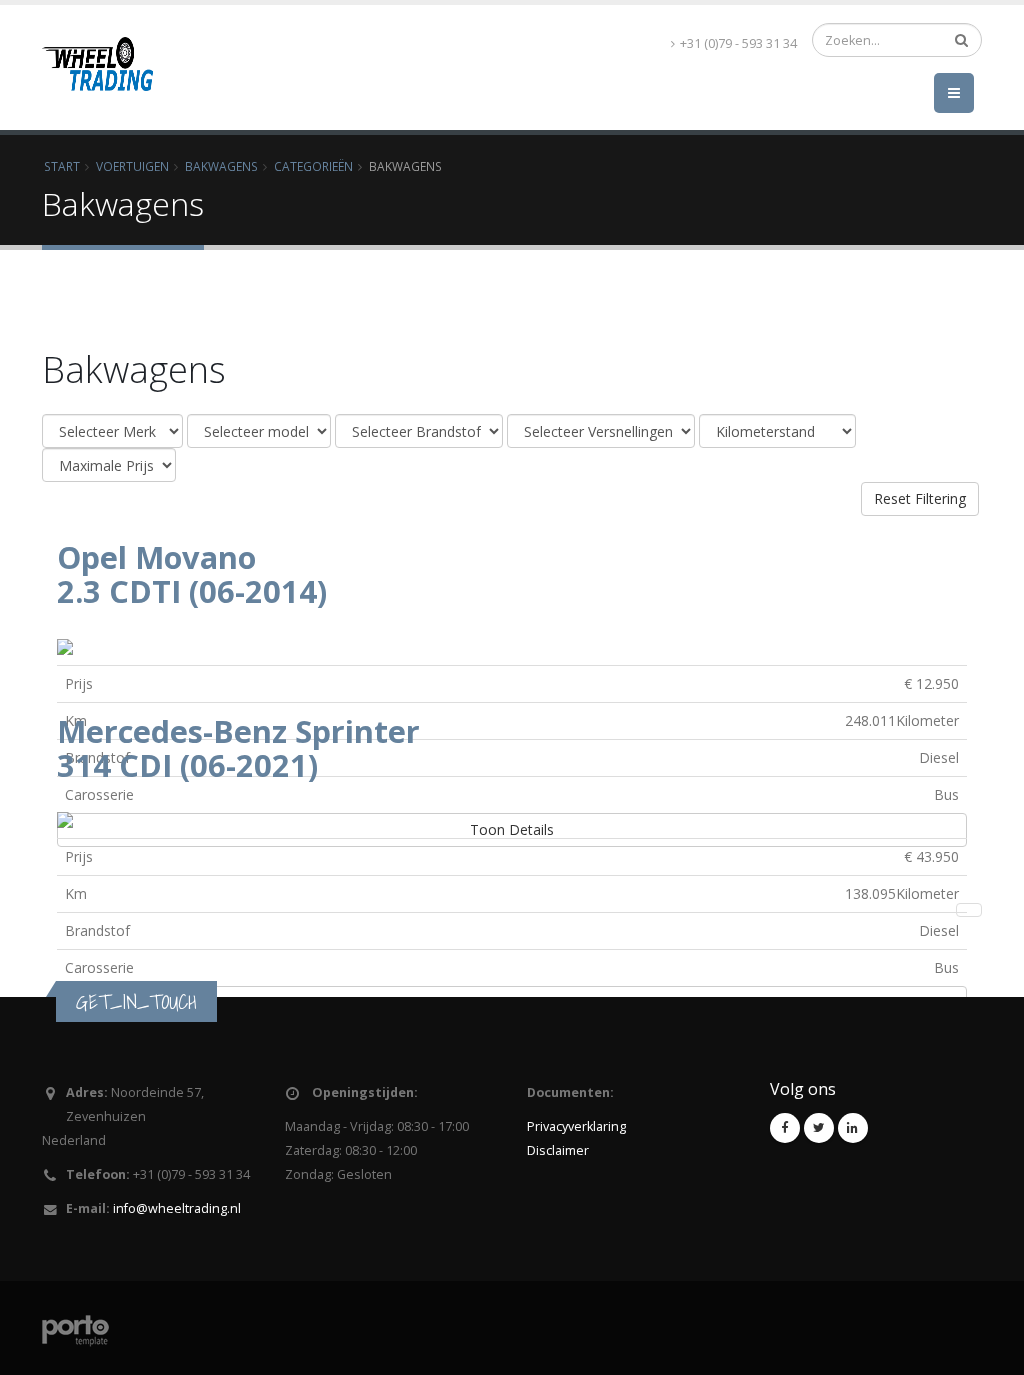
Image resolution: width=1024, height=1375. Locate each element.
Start (62, 166)
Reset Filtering (920, 498)
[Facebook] (785, 1128)
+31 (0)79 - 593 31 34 (738, 43)
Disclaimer (558, 1150)
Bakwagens (221, 166)
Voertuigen (132, 166)
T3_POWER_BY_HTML (133, 1340)
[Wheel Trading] (97, 40)
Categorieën (313, 166)
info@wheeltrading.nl (177, 1208)
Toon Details (512, 829)
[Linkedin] (853, 1128)
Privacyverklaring (576, 1126)
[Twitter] (819, 1128)
